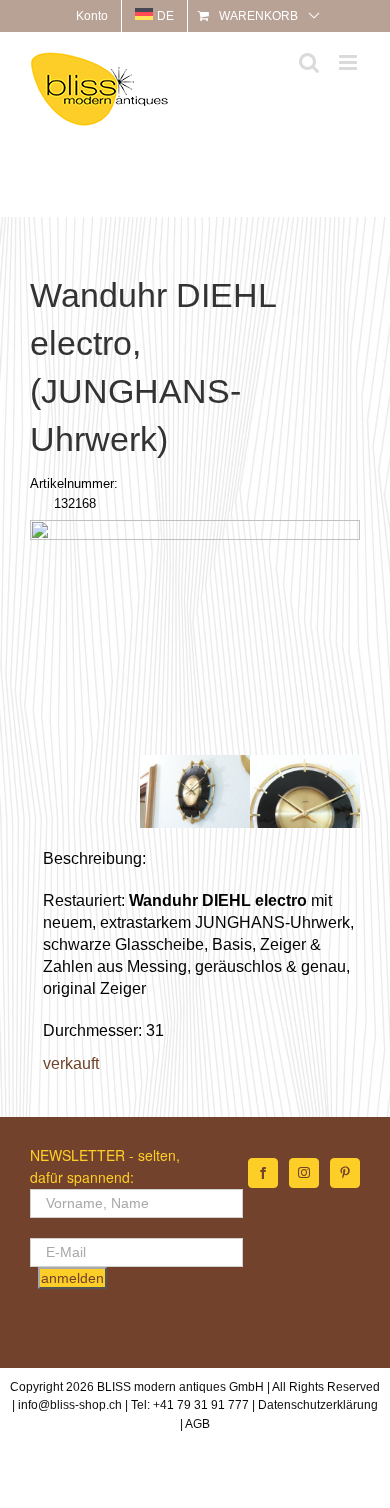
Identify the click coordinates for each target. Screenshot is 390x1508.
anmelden (72, 1278)
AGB (197, 1424)
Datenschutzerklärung (318, 1405)
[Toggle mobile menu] (349, 62)
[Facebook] (263, 1173)
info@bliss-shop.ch (70, 1405)
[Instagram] (304, 1173)
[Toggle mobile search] (309, 62)
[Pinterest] (345, 1173)
